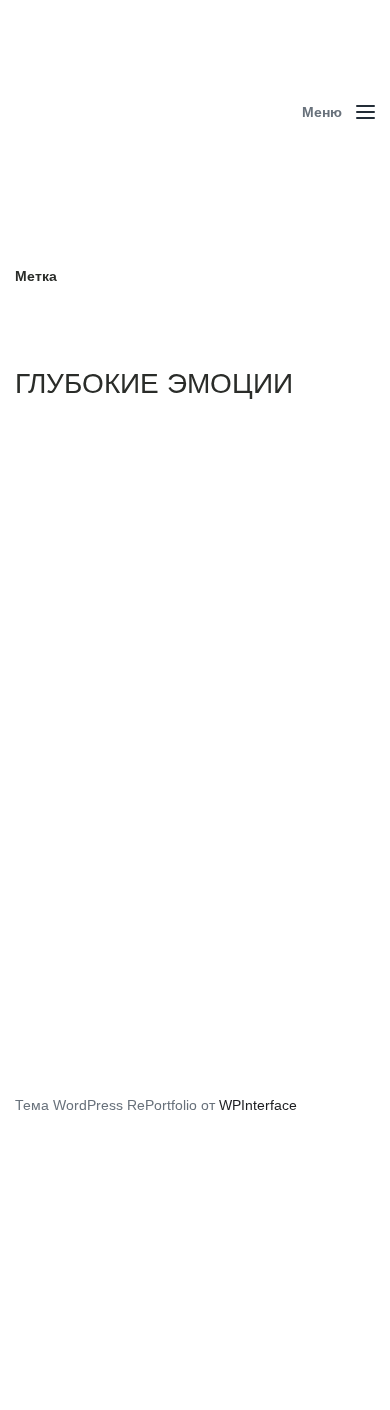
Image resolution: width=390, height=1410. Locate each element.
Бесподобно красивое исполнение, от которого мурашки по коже (201, 856)
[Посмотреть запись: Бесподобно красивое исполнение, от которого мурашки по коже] (195, 628)
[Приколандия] (145, 112)
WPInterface (258, 1105)
